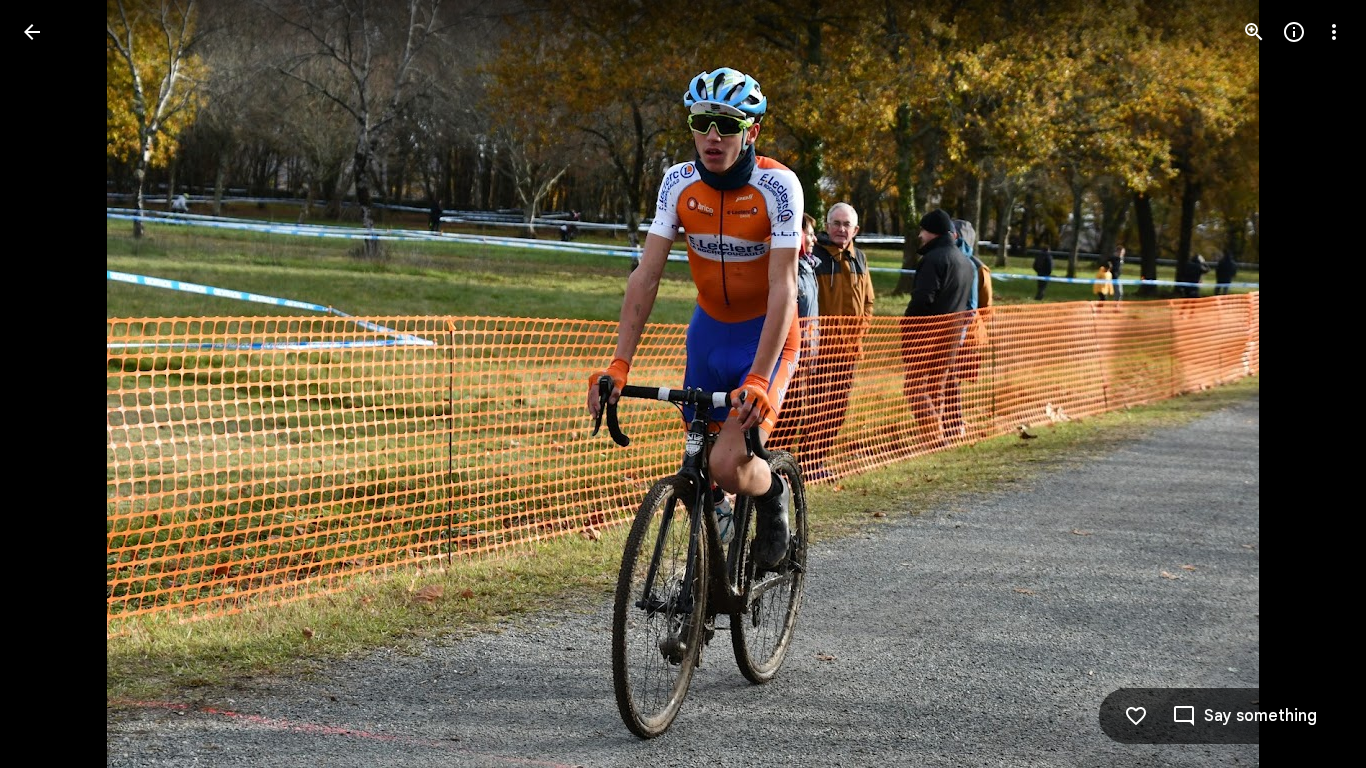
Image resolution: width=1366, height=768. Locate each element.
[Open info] (1294, 32)
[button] (56, 384)
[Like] (1136, 716)
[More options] (1334, 32)
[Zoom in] (1254, 32)
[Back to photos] (32, 32)
